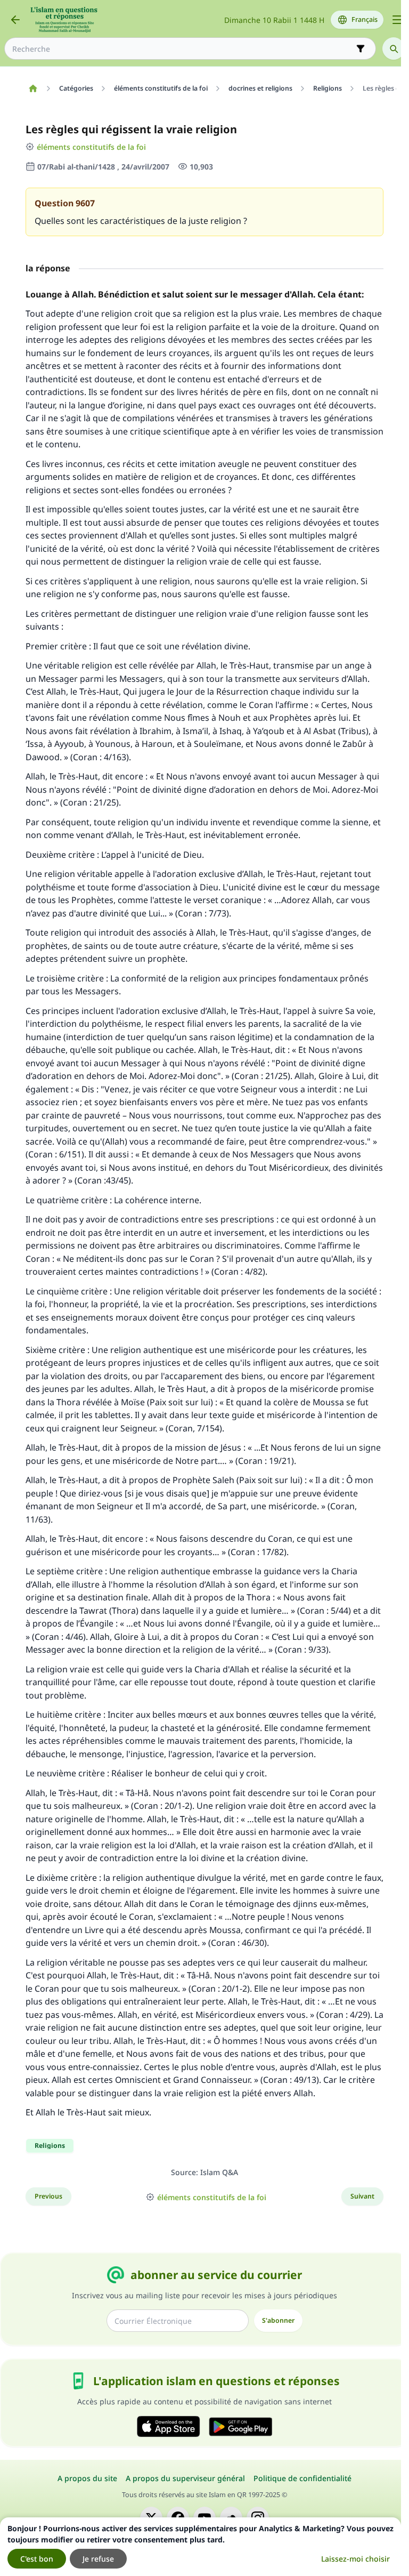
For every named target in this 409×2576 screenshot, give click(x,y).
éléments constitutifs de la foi (91, 147)
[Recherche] (394, 49)
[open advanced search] (361, 49)
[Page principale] (33, 88)
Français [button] (365, 19)
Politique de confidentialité (302, 2478)
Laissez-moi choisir (355, 2559)
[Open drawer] (397, 20)
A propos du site (87, 2478)
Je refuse (98, 2559)
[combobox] (183, 49)
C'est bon (37, 2559)
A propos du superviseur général (185, 2478)
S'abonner (278, 2320)
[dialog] (201, 2547)
